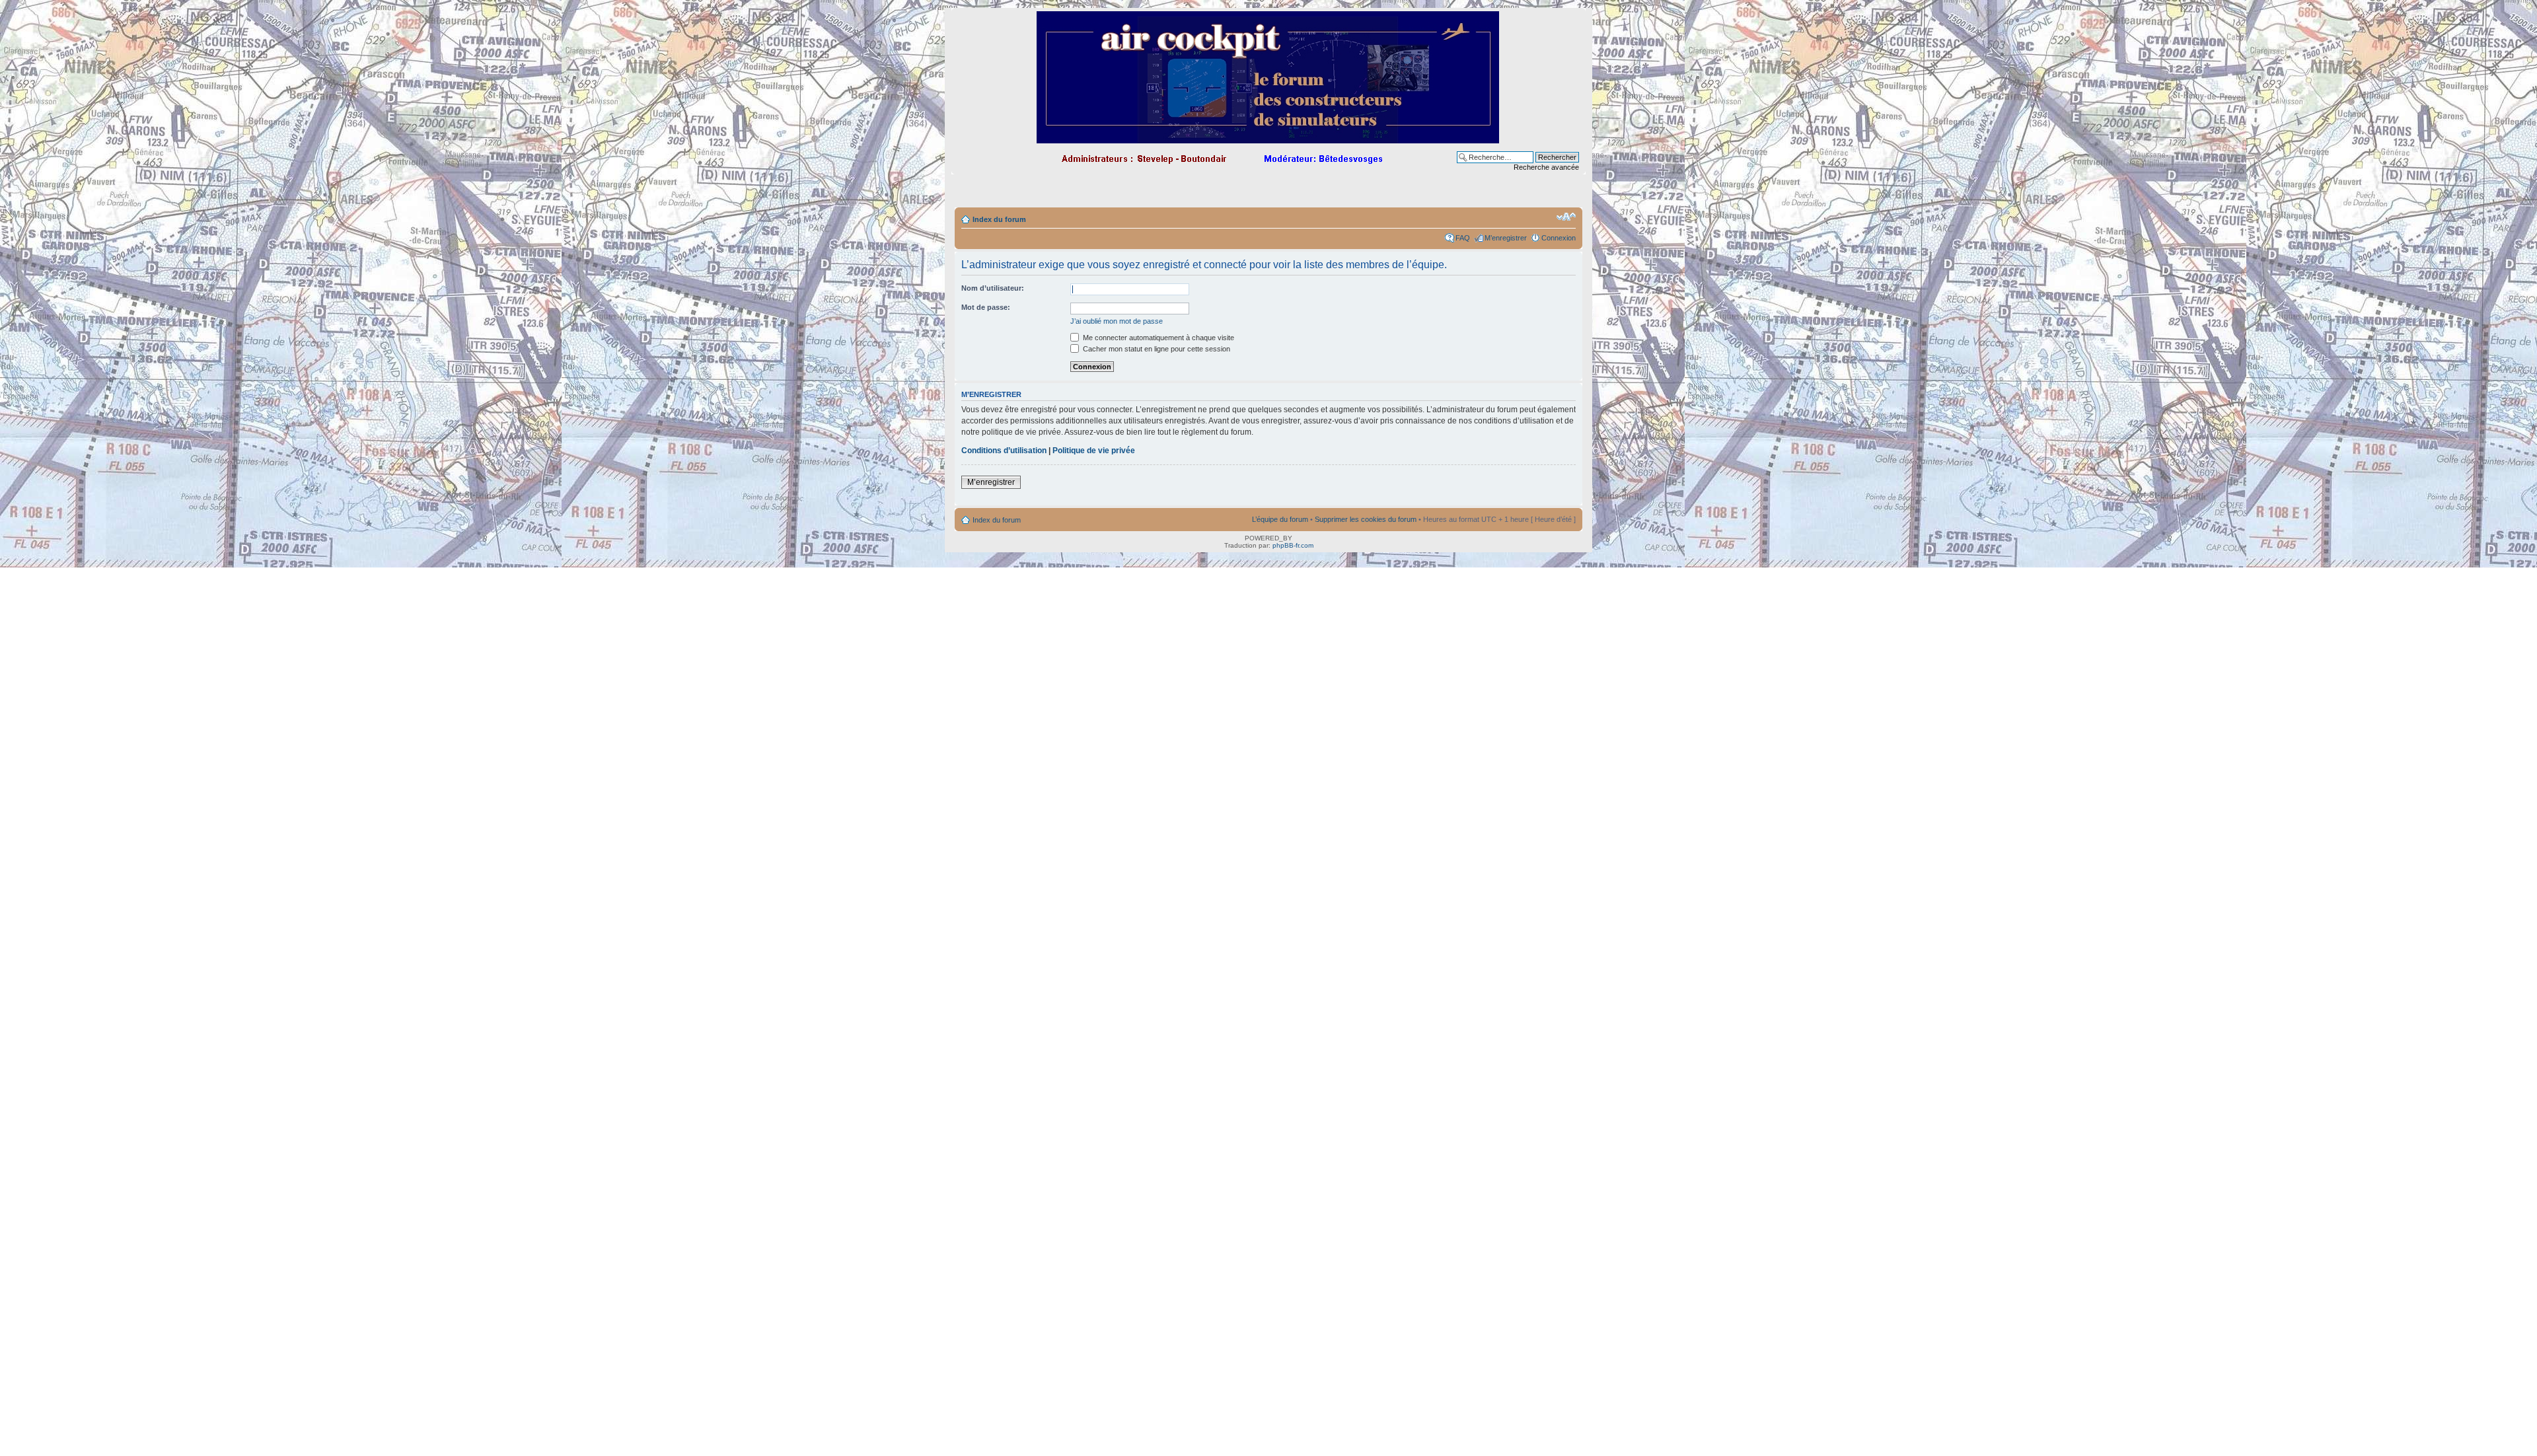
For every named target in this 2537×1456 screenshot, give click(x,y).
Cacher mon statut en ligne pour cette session (1156, 349)
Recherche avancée (1546, 167)
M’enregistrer (1506, 238)
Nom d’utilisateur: (993, 288)
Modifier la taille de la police (1566, 217)
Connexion (1559, 238)
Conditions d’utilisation (1004, 451)
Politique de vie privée (1094, 451)
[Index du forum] (1269, 138)
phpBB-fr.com (1293, 545)
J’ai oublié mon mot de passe (1117, 321)
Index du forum (999, 219)
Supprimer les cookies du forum (1366, 519)
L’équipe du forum (1280, 519)
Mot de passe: (986, 307)
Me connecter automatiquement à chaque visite (1158, 338)
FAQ (1463, 238)
